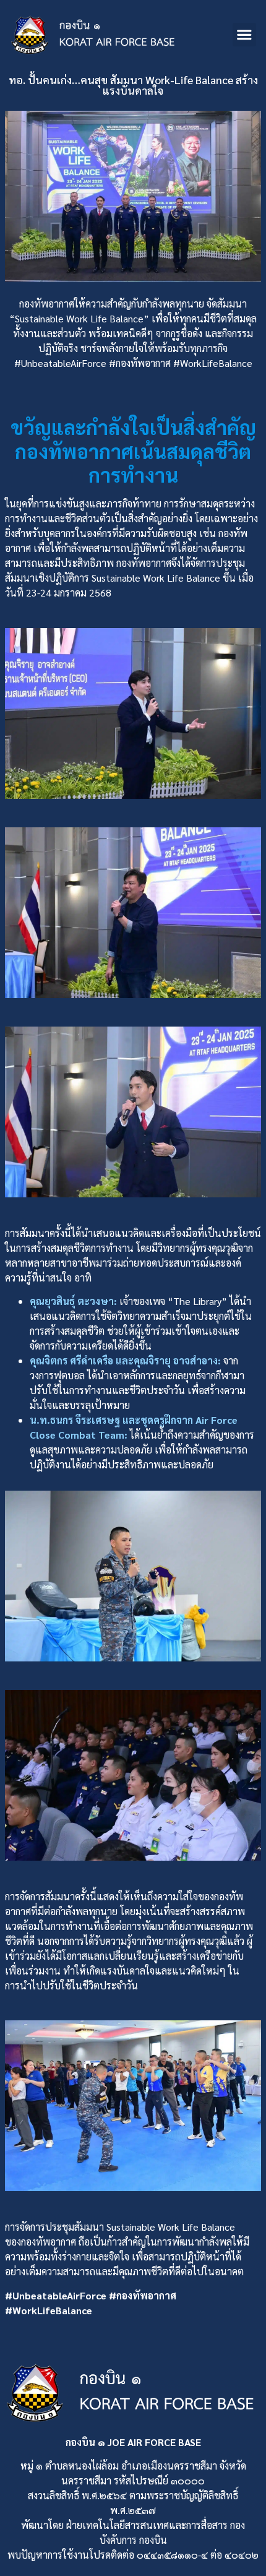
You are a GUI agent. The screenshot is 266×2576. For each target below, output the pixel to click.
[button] (244, 35)
